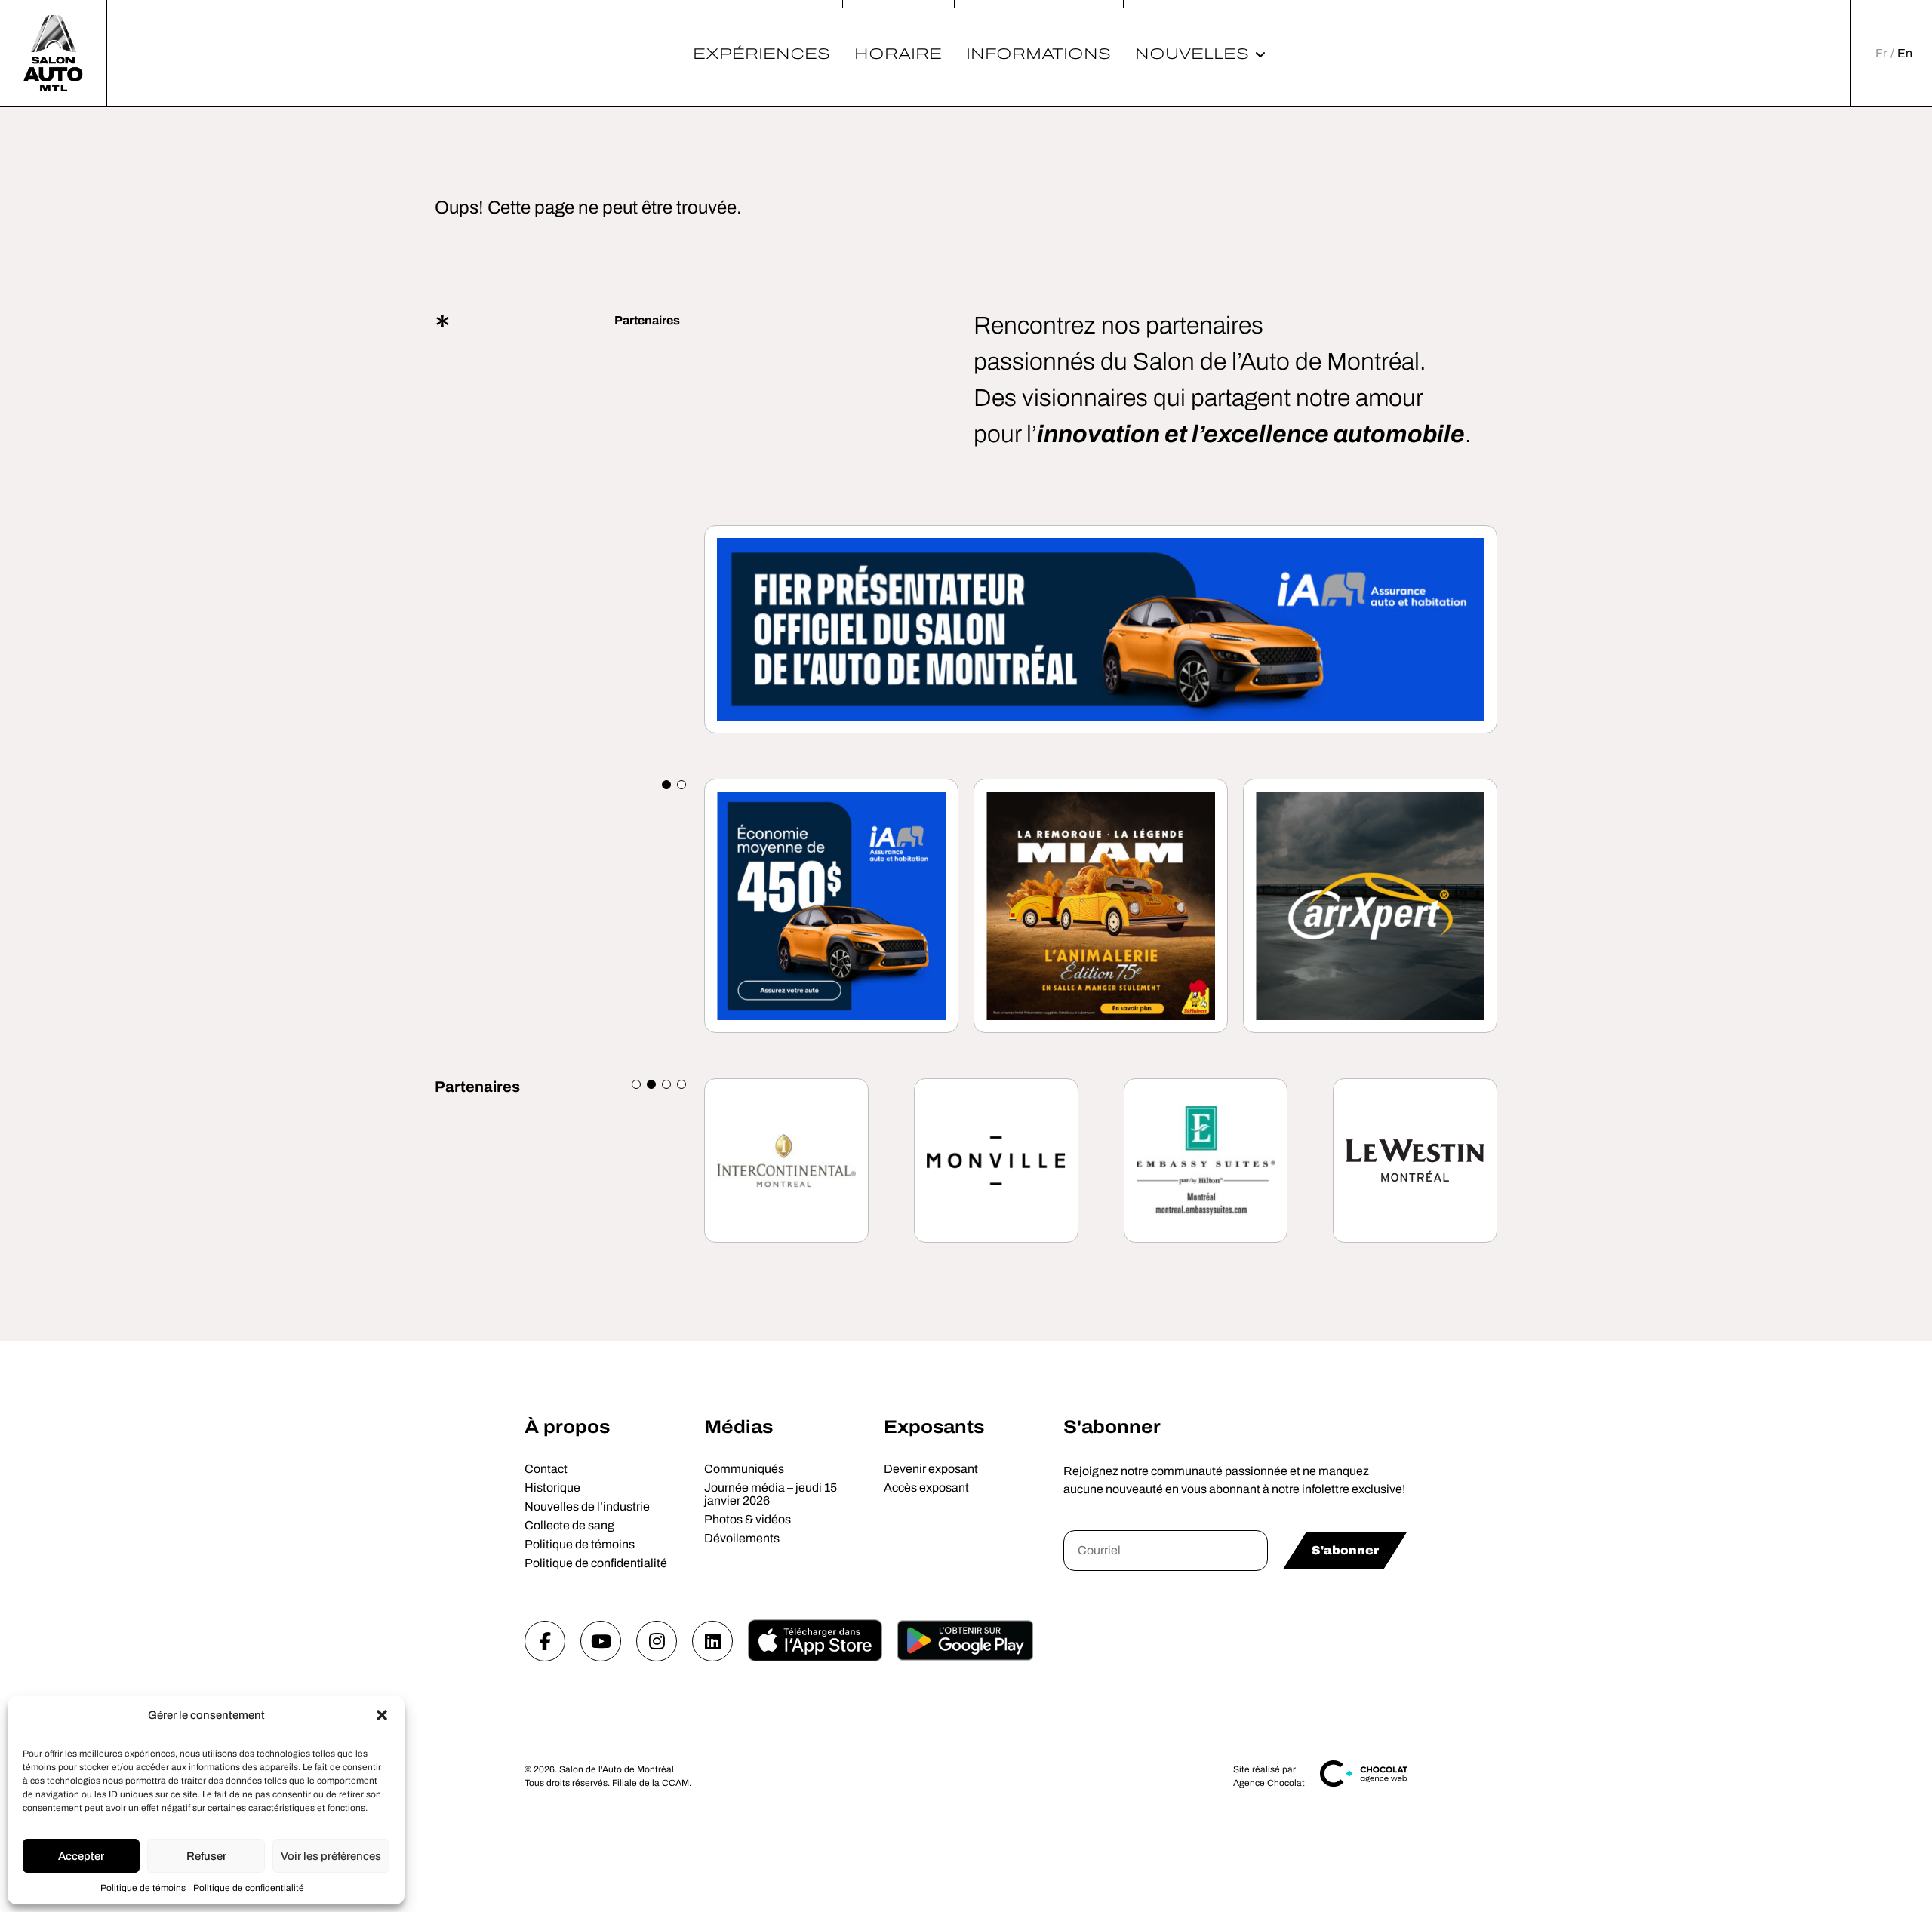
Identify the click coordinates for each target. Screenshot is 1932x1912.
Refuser (206, 1856)
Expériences (761, 54)
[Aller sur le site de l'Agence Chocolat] (1364, 1784)
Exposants (934, 1427)
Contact (546, 1469)
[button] (382, 1715)
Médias (738, 1427)
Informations (1038, 54)
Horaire (898, 54)
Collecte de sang (569, 1525)
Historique (552, 1488)
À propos (567, 1427)
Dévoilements (742, 1538)
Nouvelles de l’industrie (587, 1506)
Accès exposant (926, 1488)
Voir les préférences (331, 1856)
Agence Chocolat (1269, 1783)
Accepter (81, 1856)
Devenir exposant (931, 1469)
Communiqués (744, 1469)
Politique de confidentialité (249, 1888)
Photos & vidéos (748, 1519)
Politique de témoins (143, 1888)
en (1905, 53)
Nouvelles (1192, 54)
